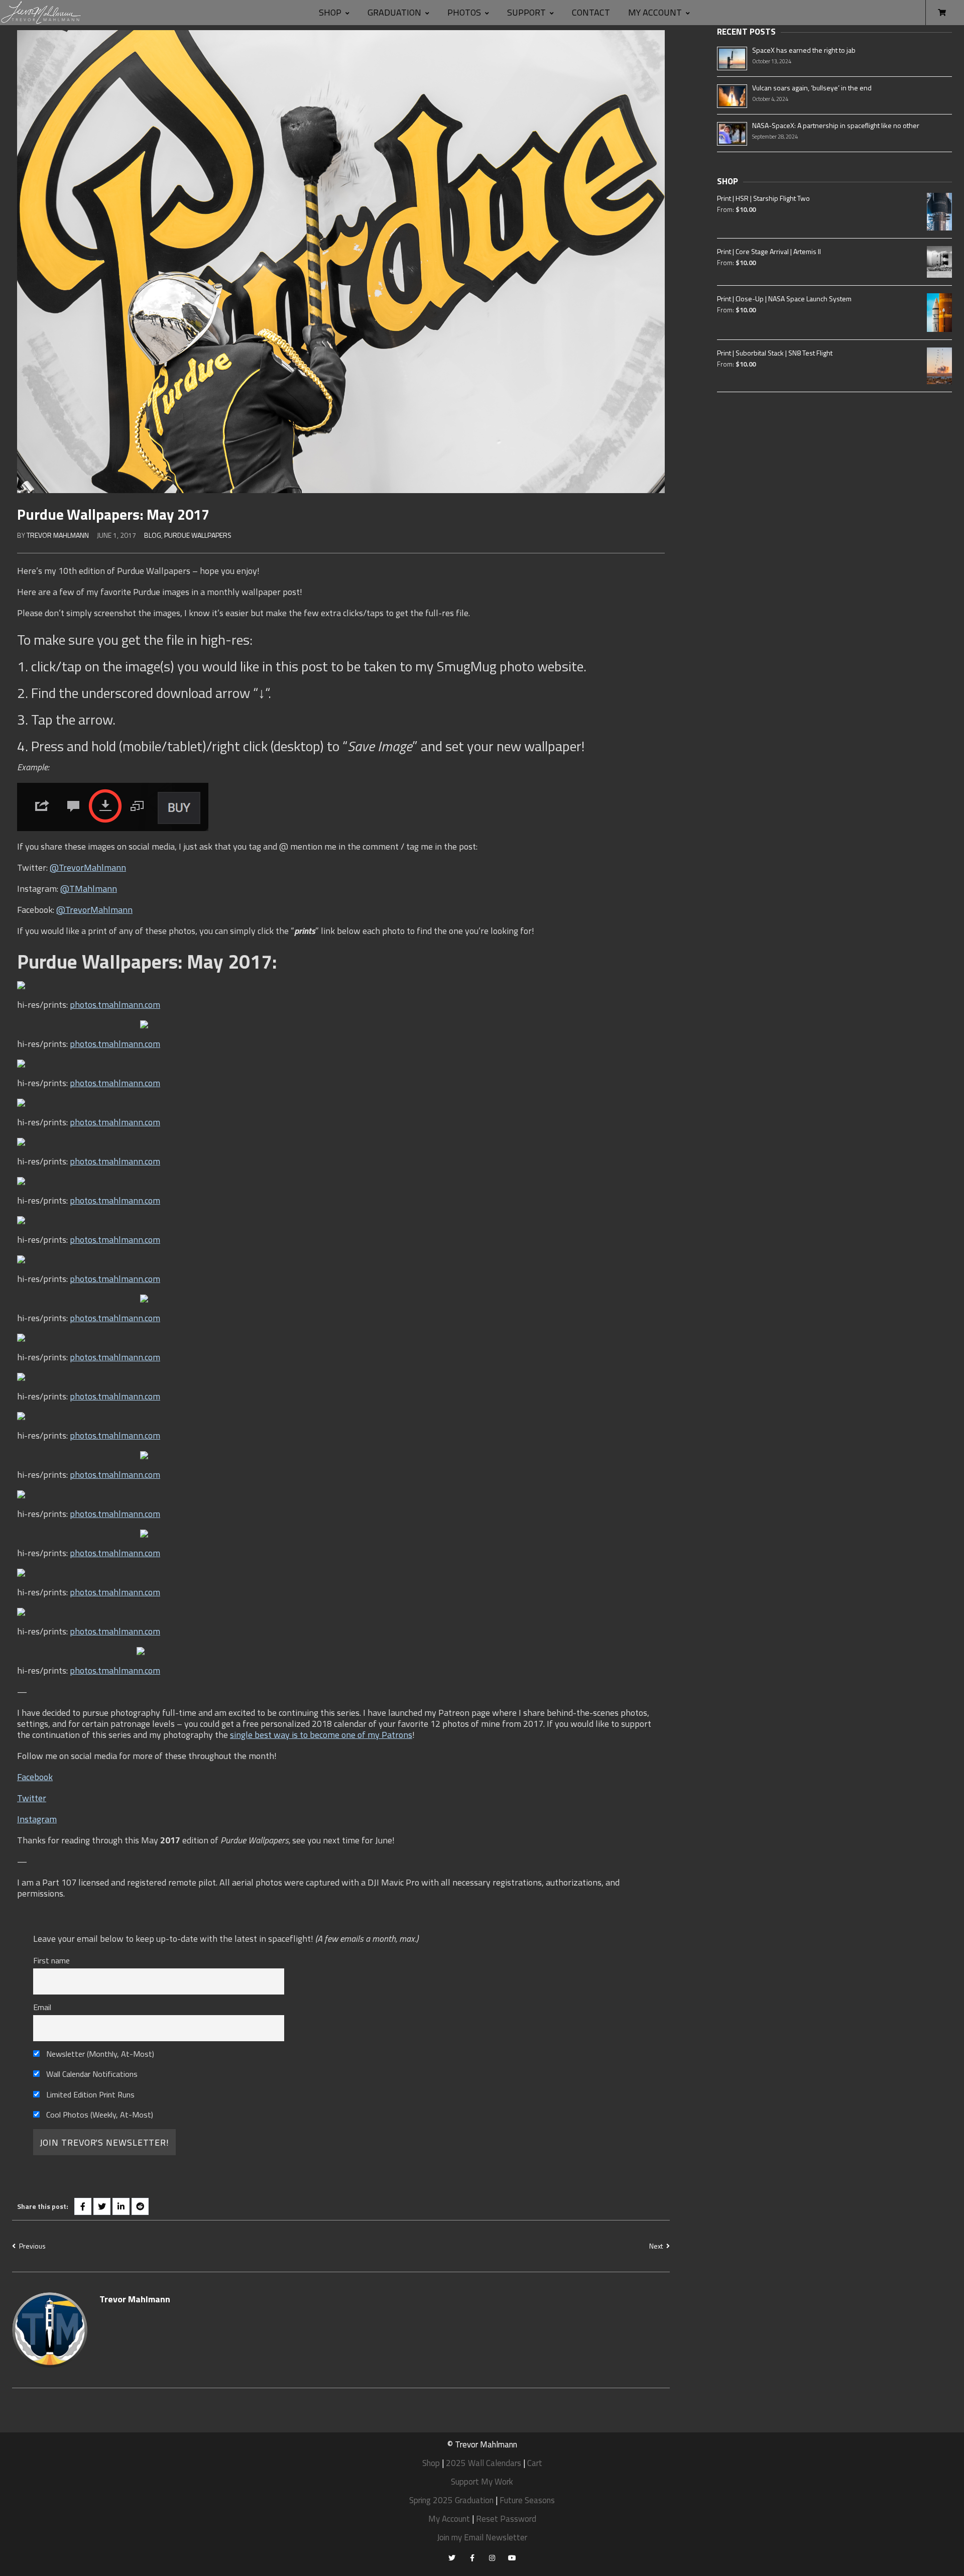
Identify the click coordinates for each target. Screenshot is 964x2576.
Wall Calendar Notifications (91, 2074)
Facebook (35, 1777)
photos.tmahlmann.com (115, 1005)
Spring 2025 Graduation (451, 2500)
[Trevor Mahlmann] (41, 13)
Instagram (37, 1819)
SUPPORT (526, 12)
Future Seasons (527, 2500)
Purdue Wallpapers (198, 535)
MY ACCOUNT (655, 12)
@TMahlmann (89, 889)
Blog (153, 535)
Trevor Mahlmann (58, 535)
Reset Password (506, 2519)
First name (51, 1960)
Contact (591, 12)
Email (42, 2007)
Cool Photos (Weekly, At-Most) (99, 2115)
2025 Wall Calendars (484, 2463)
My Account (449, 2519)
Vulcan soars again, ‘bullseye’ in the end (812, 88)
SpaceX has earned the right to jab (804, 50)
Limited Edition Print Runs (89, 2094)
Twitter (32, 1798)
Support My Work (482, 2482)
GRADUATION (394, 12)
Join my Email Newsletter (482, 2537)
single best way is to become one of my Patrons (321, 1735)
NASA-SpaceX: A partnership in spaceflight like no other (836, 125)
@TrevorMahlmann (88, 867)
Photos (464, 12)
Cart (535, 2463)
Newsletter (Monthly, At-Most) (99, 2054)
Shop (330, 12)
